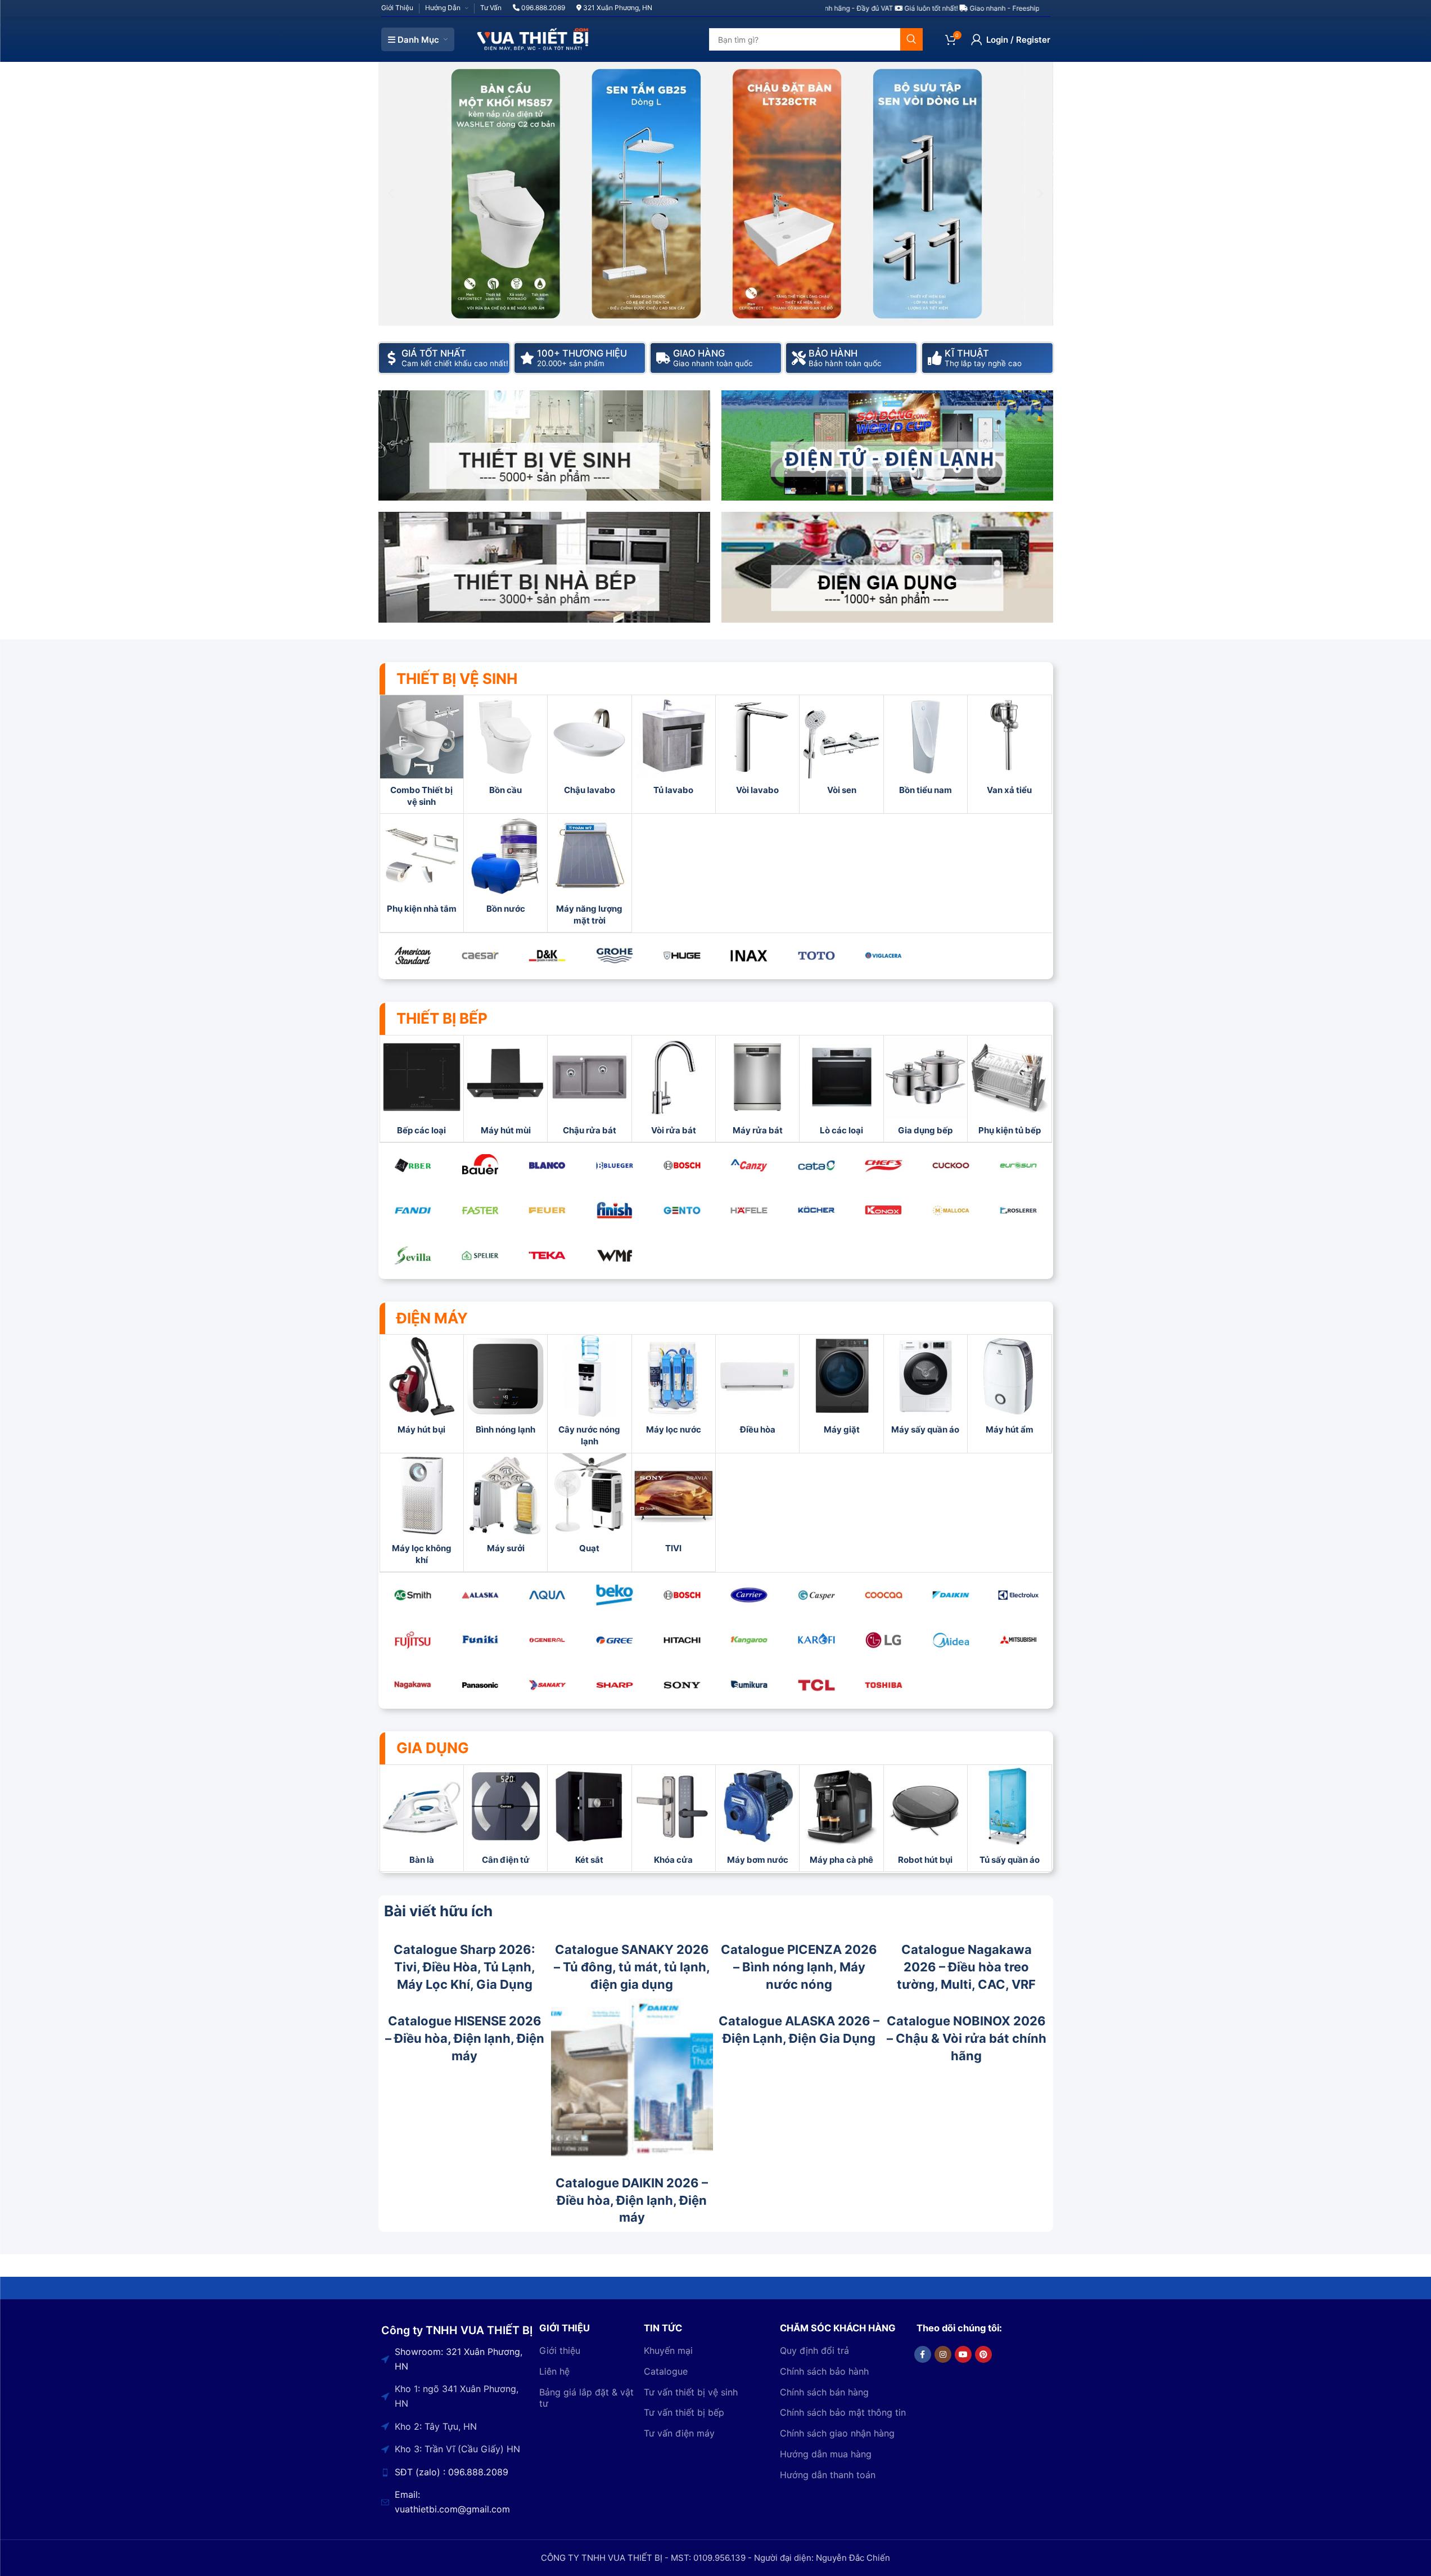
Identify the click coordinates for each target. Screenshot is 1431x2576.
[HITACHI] (682, 1640)
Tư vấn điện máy (679, 2434)
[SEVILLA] (413, 1255)
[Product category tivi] (674, 1507)
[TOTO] (816, 956)
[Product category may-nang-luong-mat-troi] (589, 873)
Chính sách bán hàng (824, 2392)
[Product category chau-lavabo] (589, 748)
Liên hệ (554, 2371)
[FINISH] (615, 1210)
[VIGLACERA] (884, 956)
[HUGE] (682, 956)
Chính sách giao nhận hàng (837, 2434)
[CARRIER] (749, 1595)
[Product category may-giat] (841, 1388)
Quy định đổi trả (814, 2350)
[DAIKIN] (951, 1595)
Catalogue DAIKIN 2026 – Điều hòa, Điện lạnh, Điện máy (632, 2200)
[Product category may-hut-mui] (505, 1089)
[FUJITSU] (413, 1640)
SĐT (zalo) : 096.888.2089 (452, 2472)
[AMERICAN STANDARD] (413, 956)
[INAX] (749, 956)
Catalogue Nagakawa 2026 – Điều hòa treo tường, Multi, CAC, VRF (966, 1967)
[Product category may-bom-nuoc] (757, 1818)
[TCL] (816, 1685)
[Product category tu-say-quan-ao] (1009, 1818)
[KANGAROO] (749, 1640)
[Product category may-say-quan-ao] (926, 1388)
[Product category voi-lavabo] (757, 748)
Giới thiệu (560, 2350)
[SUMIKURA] (749, 1685)
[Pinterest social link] (983, 2354)
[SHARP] (615, 1685)
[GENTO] (682, 1210)
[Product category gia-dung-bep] (926, 1089)
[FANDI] (413, 1210)
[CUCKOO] (951, 1165)
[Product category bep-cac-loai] (422, 1089)
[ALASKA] (480, 1595)
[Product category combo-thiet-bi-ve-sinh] (422, 754)
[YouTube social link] (963, 2354)
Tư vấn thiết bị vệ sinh (691, 2392)
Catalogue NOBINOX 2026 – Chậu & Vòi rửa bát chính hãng (967, 2038)
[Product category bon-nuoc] (505, 867)
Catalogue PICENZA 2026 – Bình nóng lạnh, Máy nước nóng (799, 1967)
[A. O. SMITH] (413, 1595)
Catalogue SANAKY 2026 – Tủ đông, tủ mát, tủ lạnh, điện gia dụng (632, 1967)
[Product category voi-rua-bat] (674, 1089)
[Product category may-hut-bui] (422, 1388)
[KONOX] (884, 1210)
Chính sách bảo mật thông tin (843, 2413)
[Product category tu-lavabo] (674, 748)
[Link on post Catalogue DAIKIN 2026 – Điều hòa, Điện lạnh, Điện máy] (632, 2079)
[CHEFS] (884, 1165)
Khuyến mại (668, 2350)
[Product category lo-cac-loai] (841, 1089)
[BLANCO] (548, 1165)
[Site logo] (533, 39)
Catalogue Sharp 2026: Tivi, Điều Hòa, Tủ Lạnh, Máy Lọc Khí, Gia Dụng (464, 1967)
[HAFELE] (749, 1210)
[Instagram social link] (943, 2354)
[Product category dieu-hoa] (757, 1388)
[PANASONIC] (480, 1685)
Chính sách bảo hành (824, 2371)
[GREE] (615, 1640)
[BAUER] (480, 1165)
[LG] (884, 1640)
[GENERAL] (548, 1640)
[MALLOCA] (951, 1210)
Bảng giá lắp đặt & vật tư (586, 2398)
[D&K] (548, 956)
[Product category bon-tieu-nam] (926, 748)
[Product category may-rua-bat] (757, 1089)
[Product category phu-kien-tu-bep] (1009, 1089)
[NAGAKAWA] (413, 1685)
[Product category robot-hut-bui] (926, 1818)
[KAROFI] (816, 1640)
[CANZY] (749, 1165)
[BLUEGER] (615, 1165)
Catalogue (666, 2371)
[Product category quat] (589, 1507)
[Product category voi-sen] (841, 748)
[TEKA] (548, 1255)
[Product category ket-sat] (589, 1818)
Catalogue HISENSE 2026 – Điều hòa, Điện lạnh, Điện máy (465, 2038)
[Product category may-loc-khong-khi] (422, 1512)
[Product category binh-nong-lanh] (505, 1388)
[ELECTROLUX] (1018, 1595)
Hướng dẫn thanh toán (828, 2475)
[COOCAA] (884, 1595)
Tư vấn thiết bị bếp (684, 2413)
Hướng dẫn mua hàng (826, 2454)
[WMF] (615, 1255)
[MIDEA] (951, 1640)
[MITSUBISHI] (1018, 1640)
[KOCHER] (816, 1210)
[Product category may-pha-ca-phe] (841, 1818)
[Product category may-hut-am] (1009, 1388)
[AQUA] (548, 1595)
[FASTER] (480, 1210)
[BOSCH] (682, 1165)
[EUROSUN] (1018, 1165)
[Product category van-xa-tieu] (1009, 748)
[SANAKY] (548, 1685)
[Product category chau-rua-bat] (589, 1089)
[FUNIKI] (480, 1640)
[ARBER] (413, 1165)
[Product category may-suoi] (505, 1507)
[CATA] (816, 1165)
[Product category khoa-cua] (674, 1818)
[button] (391, 194)
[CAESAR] (480, 956)
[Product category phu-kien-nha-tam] (422, 867)
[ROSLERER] (1018, 1210)
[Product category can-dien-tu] (505, 1818)
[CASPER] (816, 1595)
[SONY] (682, 1685)
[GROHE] (615, 956)
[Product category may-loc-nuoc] (674, 1388)
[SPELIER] (480, 1255)
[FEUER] (548, 1210)
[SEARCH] (911, 39)
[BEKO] (615, 1595)
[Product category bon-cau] (505, 748)
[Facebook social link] (923, 2354)
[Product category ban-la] (422, 1818)
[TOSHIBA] (884, 1685)
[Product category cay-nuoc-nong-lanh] (589, 1394)
